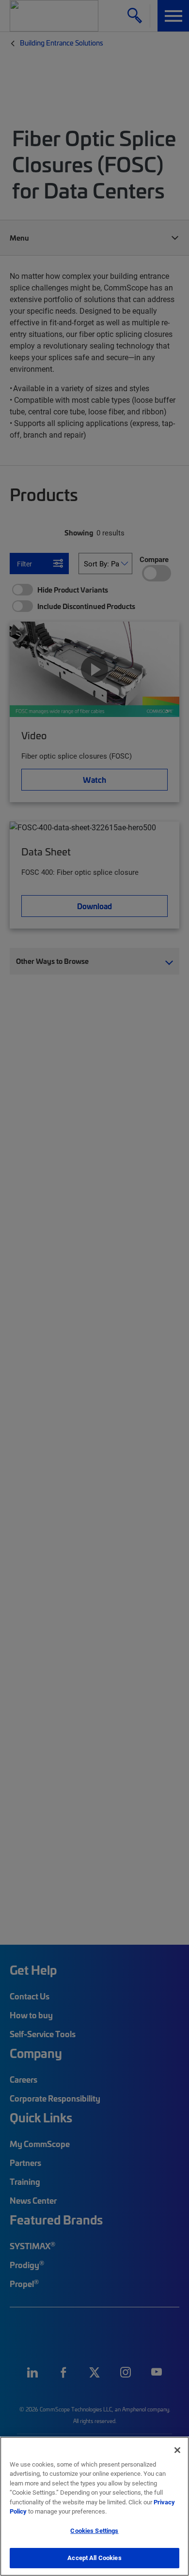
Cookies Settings (94, 2530)
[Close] (177, 2450)
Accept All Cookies (94, 2558)
